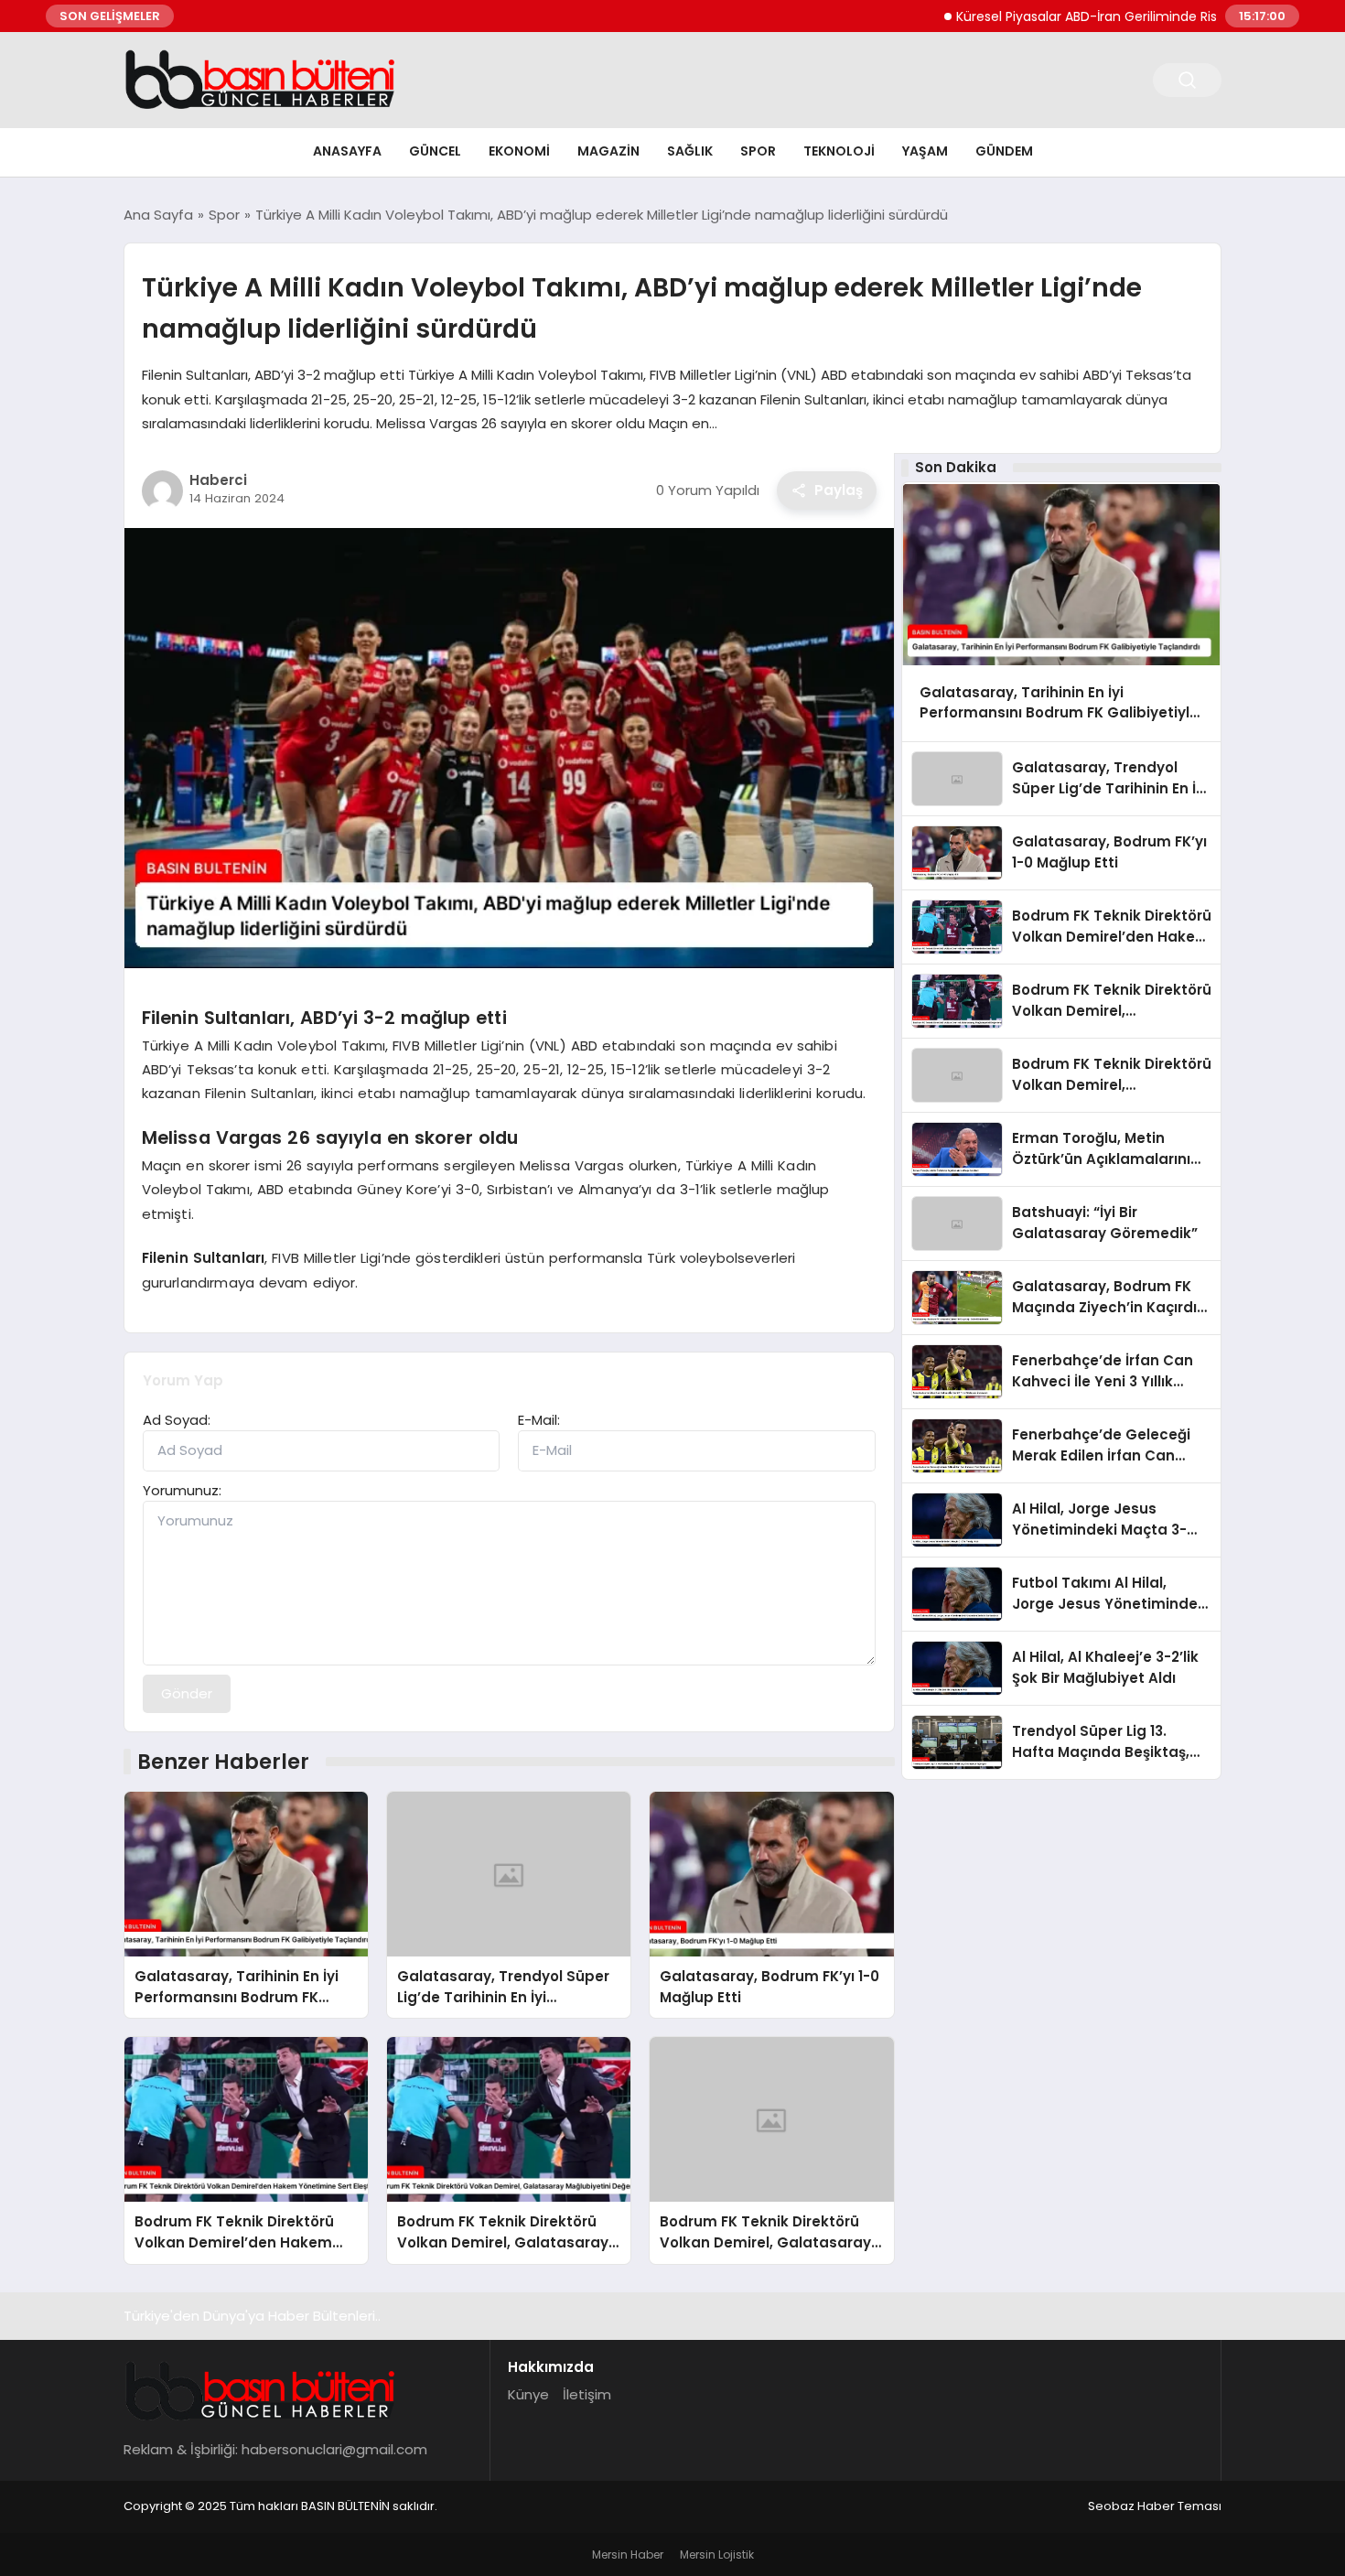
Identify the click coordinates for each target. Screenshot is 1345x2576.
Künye (528, 2394)
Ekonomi (519, 151)
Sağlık (690, 151)
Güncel (435, 151)
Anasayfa (347, 151)
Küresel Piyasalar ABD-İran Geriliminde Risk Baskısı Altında (1081, 16)
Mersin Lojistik (717, 2554)
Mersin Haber (628, 2554)
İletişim (587, 2394)
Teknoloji (839, 151)
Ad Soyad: (177, 1420)
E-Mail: (539, 1420)
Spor (758, 151)
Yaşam (925, 151)
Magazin (608, 151)
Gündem (1004, 151)
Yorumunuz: (182, 1490)
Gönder (187, 1693)
